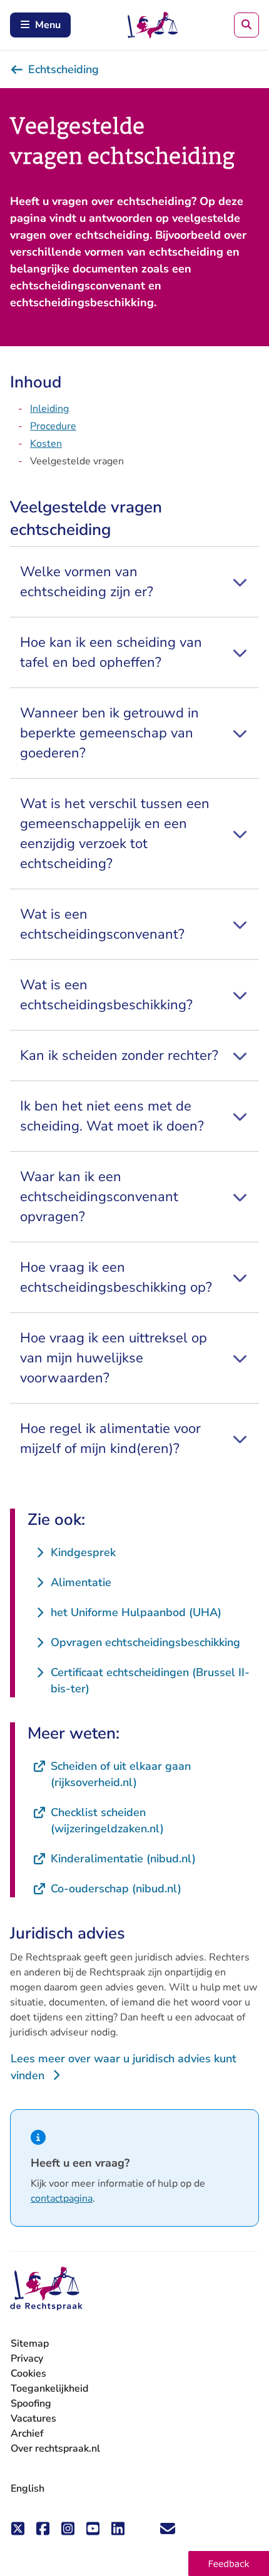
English (28, 2489)
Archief (27, 2434)
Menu (48, 25)
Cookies (28, 2374)
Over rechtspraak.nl (55, 2449)
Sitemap (30, 2344)
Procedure (53, 426)
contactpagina (62, 2199)
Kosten (46, 444)
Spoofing (31, 2404)
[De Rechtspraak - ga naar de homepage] (46, 2289)
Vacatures (33, 2419)
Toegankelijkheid (49, 2389)
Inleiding (49, 409)
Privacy (27, 2359)
